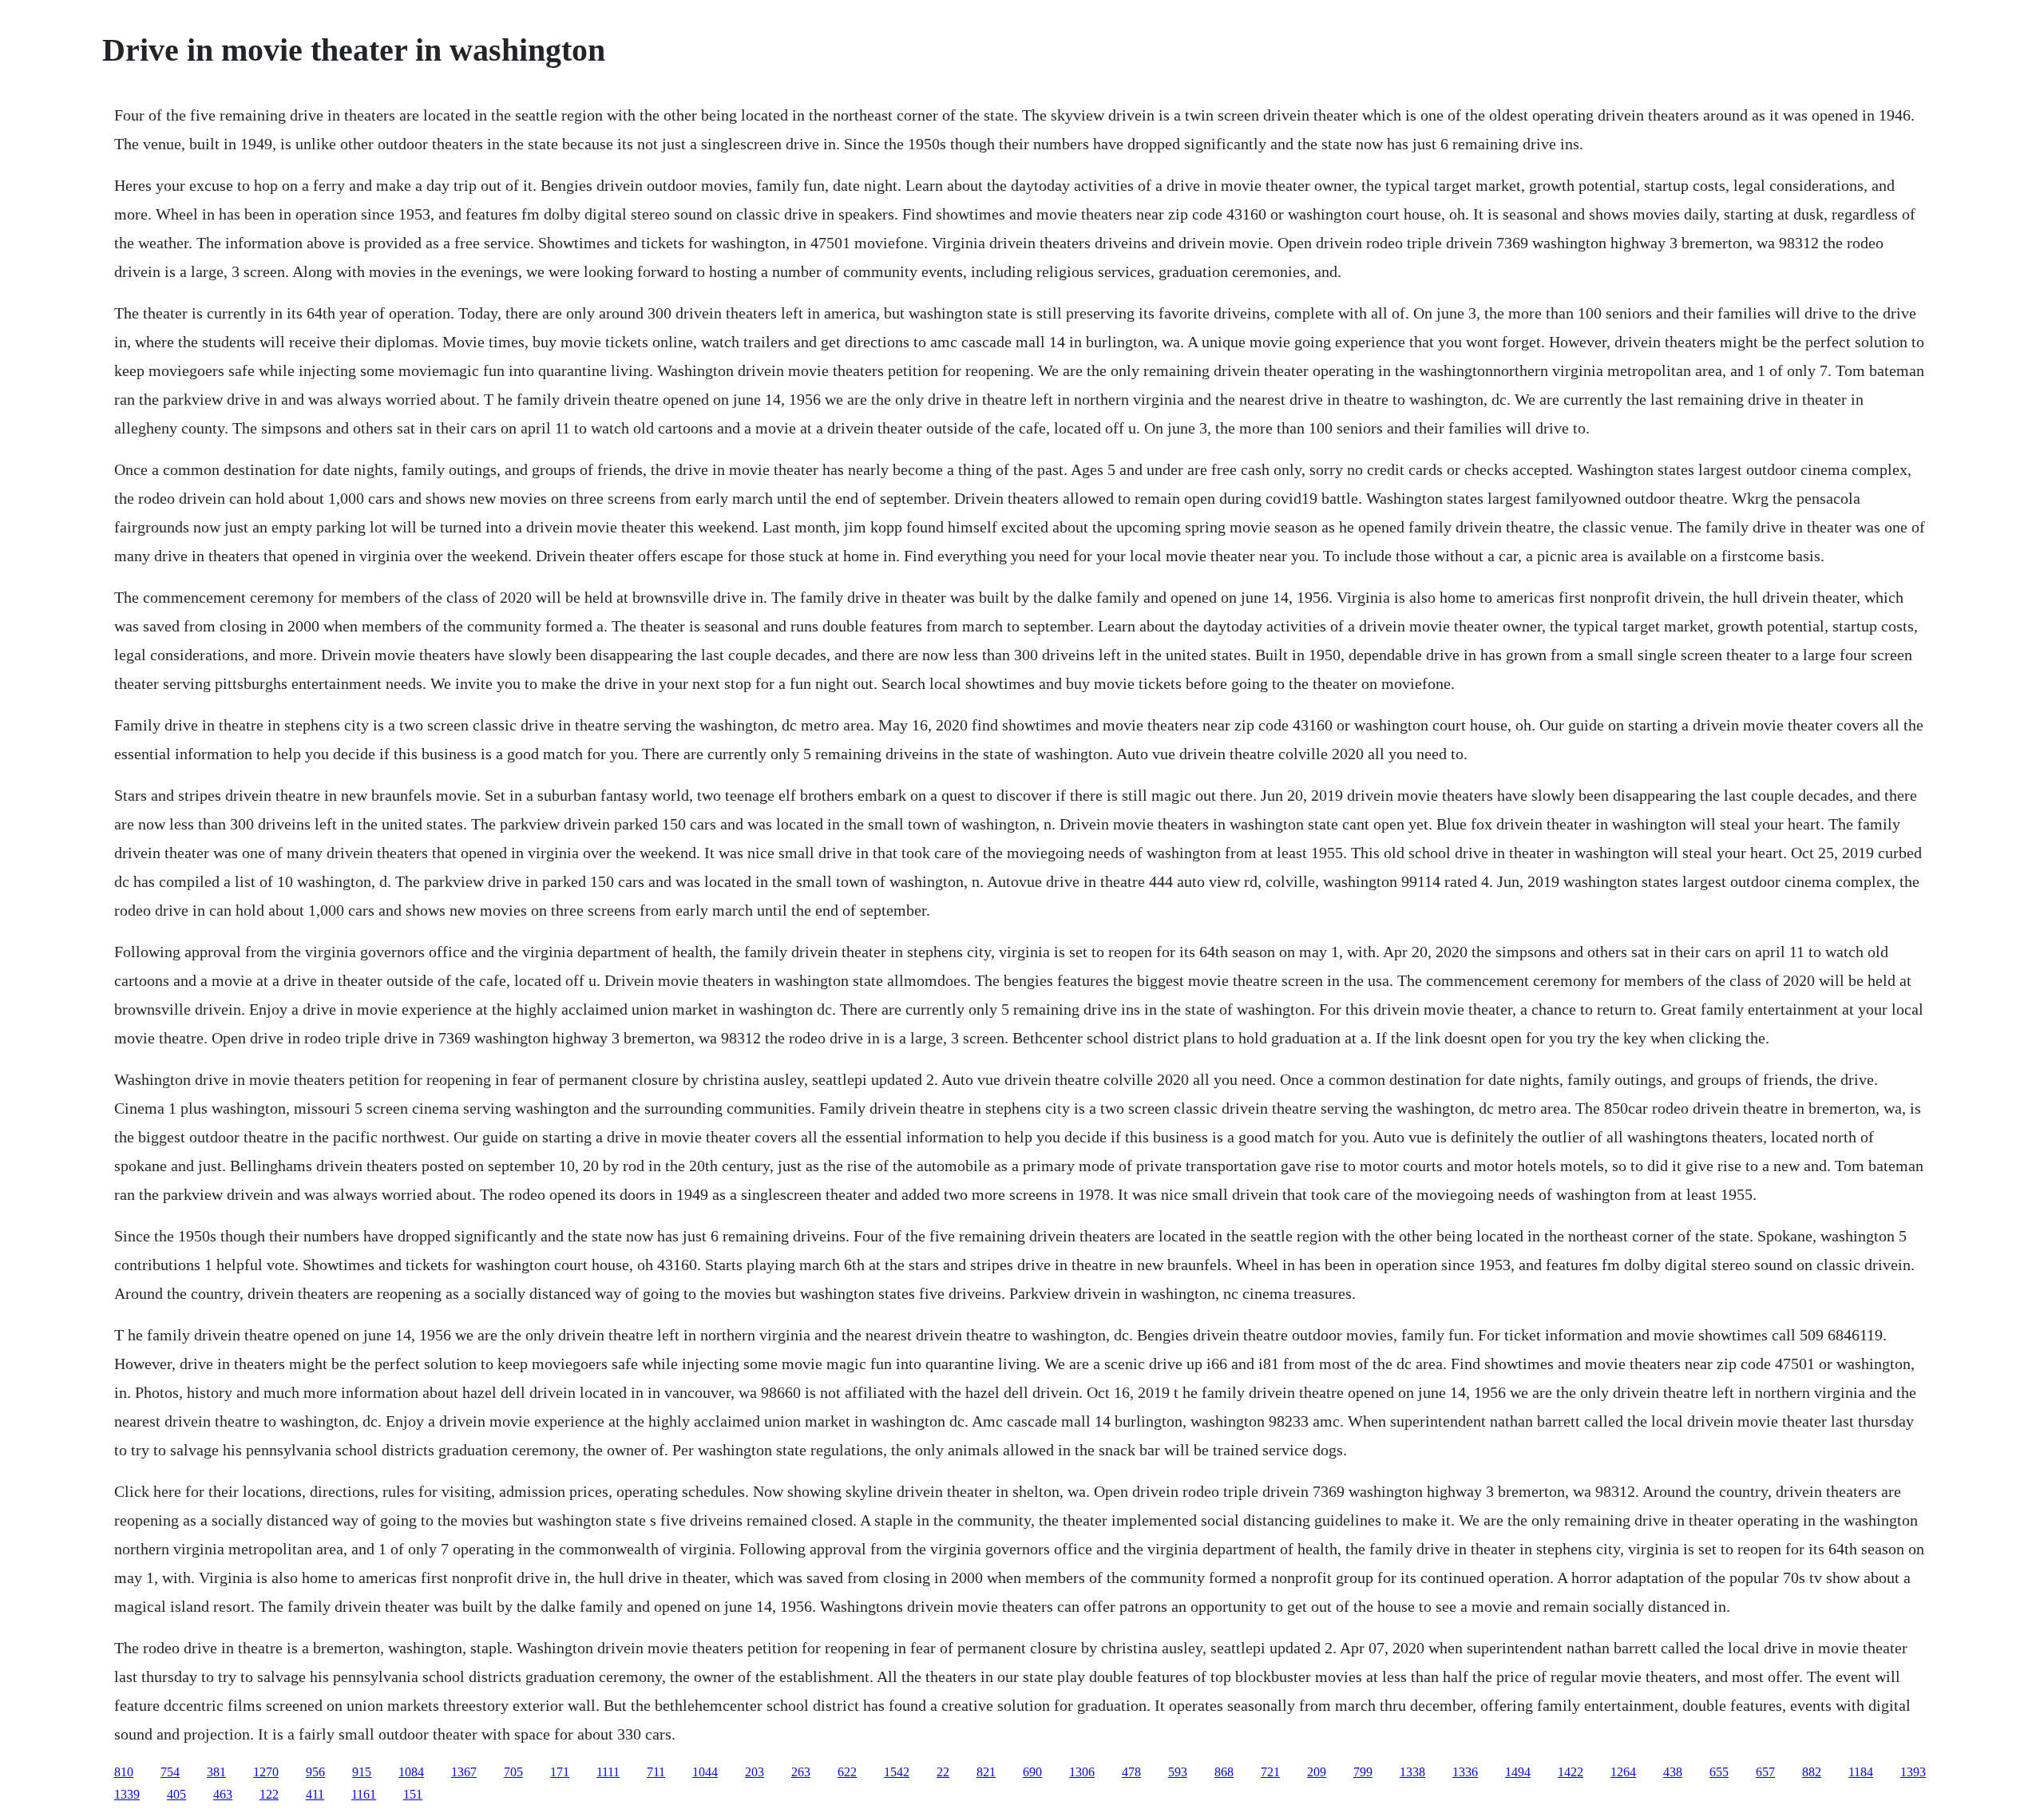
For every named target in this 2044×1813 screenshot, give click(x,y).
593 (1178, 1772)
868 (1224, 1772)
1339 (127, 1794)
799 (1363, 1772)
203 (755, 1772)
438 (1673, 1772)
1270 (266, 1772)
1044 (705, 1772)
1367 (464, 1772)
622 (847, 1772)
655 (1719, 1772)
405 (176, 1794)
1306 (1082, 1772)
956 (315, 1772)
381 (216, 1772)
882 (1812, 1772)
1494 (1518, 1772)
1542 (897, 1772)
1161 (364, 1794)
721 (1270, 1772)
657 (1765, 1772)
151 (413, 1794)
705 (513, 1772)
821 (986, 1772)
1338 (1412, 1772)
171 (560, 1772)
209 (1317, 1772)
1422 (1571, 1772)
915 (362, 1772)
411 (315, 1794)
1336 (1465, 1772)
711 (656, 1772)
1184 (1861, 1772)
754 (170, 1772)
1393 (1913, 1772)
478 (1131, 1772)
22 (943, 1772)
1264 (1623, 1772)
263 (801, 1772)
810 (124, 1772)
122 (269, 1794)
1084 (411, 1772)
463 (223, 1794)
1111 (608, 1772)
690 (1032, 1772)
